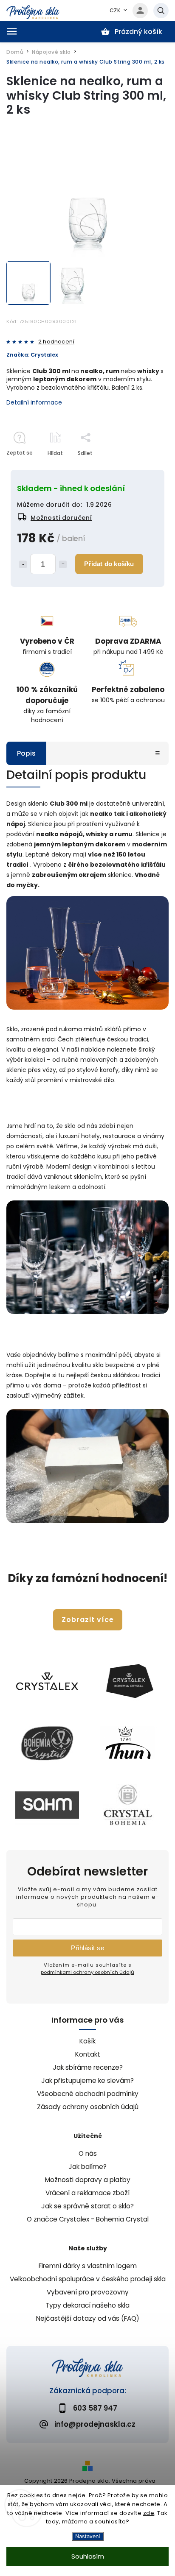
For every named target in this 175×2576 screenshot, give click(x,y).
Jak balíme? (87, 2167)
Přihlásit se (87, 1948)
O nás (88, 2153)
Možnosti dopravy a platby (88, 2180)
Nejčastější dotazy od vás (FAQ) (88, 2318)
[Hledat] (161, 11)
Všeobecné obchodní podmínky (88, 2094)
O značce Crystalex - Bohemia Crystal (88, 2219)
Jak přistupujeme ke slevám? (87, 2081)
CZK (115, 10)
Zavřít (141, 468)
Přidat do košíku (109, 564)
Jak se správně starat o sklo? (87, 2206)
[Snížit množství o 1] (23, 564)
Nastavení (88, 2536)
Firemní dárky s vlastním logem (88, 2266)
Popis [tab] (26, 753)
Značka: (32, 355)
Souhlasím (88, 2556)
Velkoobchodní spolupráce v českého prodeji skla (88, 2279)
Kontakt (88, 2054)
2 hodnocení (56, 342)
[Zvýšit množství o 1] (63, 564)
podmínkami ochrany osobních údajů (87, 1972)
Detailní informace (34, 402)
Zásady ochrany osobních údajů (88, 2107)
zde (149, 2513)
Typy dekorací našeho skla (87, 2305)
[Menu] (12, 31)
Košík (87, 2041)
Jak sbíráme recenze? (88, 2067)
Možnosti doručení (61, 518)
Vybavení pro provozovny (88, 2292)
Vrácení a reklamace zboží (87, 2193)
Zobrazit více (88, 1620)
